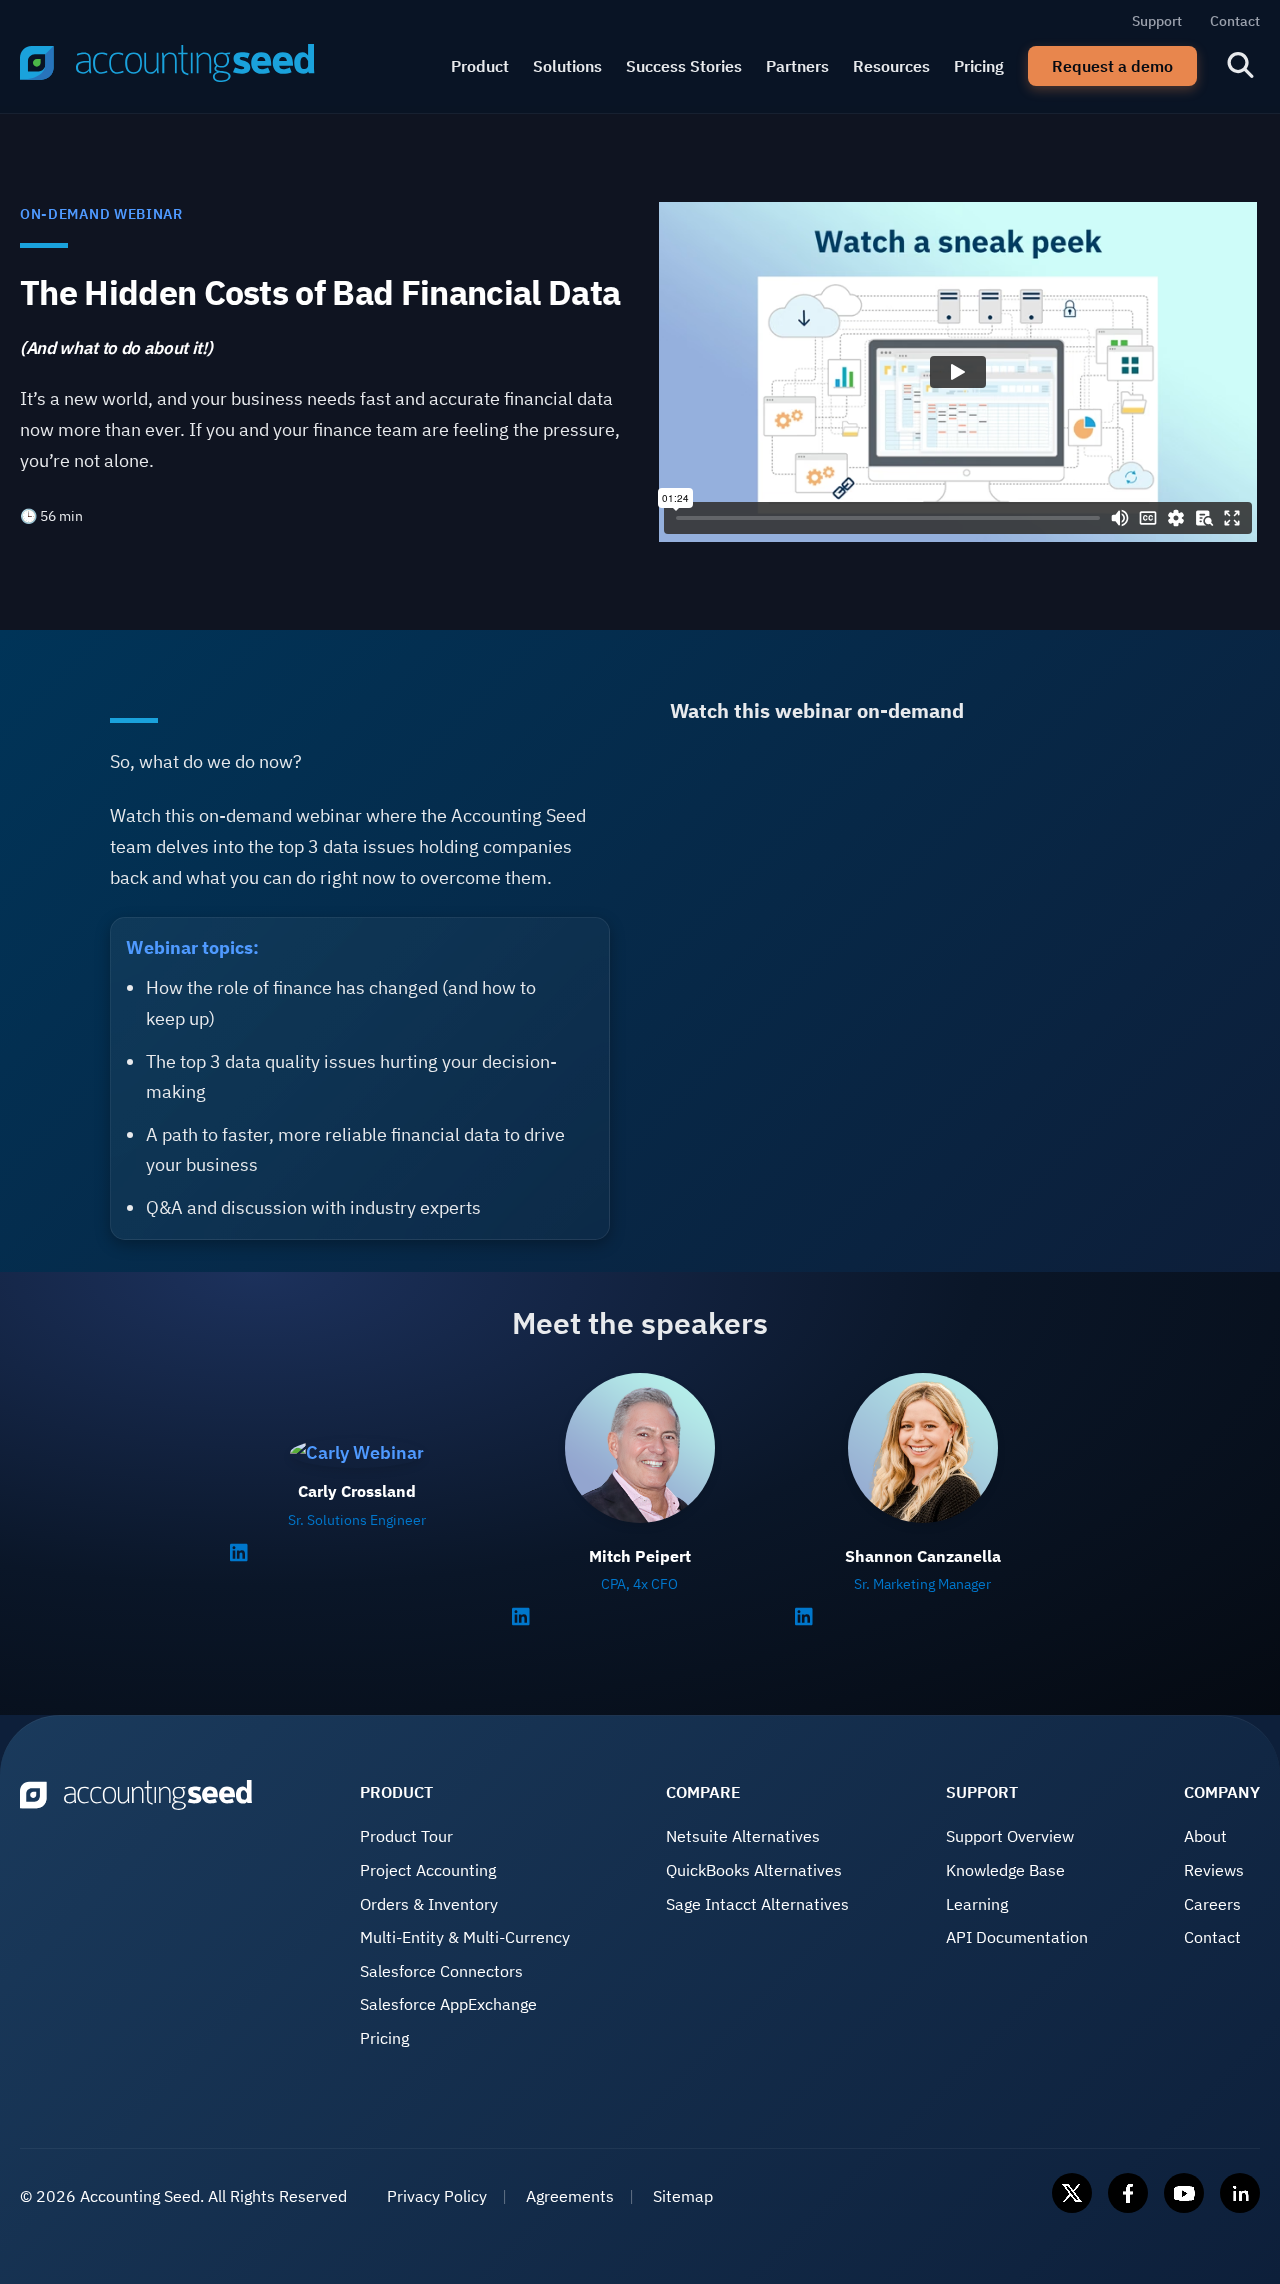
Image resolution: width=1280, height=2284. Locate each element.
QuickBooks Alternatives (754, 1870)
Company (1222, 1792)
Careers (1212, 1904)
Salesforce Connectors (441, 1971)
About (1205, 1836)
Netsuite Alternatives (743, 1836)
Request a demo (1112, 66)
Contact (1235, 21)
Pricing (979, 66)
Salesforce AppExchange (448, 2004)
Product (480, 66)
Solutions (567, 66)
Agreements (570, 2196)
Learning (977, 1904)
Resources (891, 66)
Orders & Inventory (429, 1904)
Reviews (1214, 1870)
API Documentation (1017, 1937)
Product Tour (406, 1836)
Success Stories (684, 66)
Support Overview (1010, 1836)
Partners (797, 66)
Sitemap (683, 2196)
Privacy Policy (437, 2196)
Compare (703, 1792)
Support (1157, 21)
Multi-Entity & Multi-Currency (465, 1937)
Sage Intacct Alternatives (757, 1904)
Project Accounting (428, 1870)
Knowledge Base (1005, 1870)
